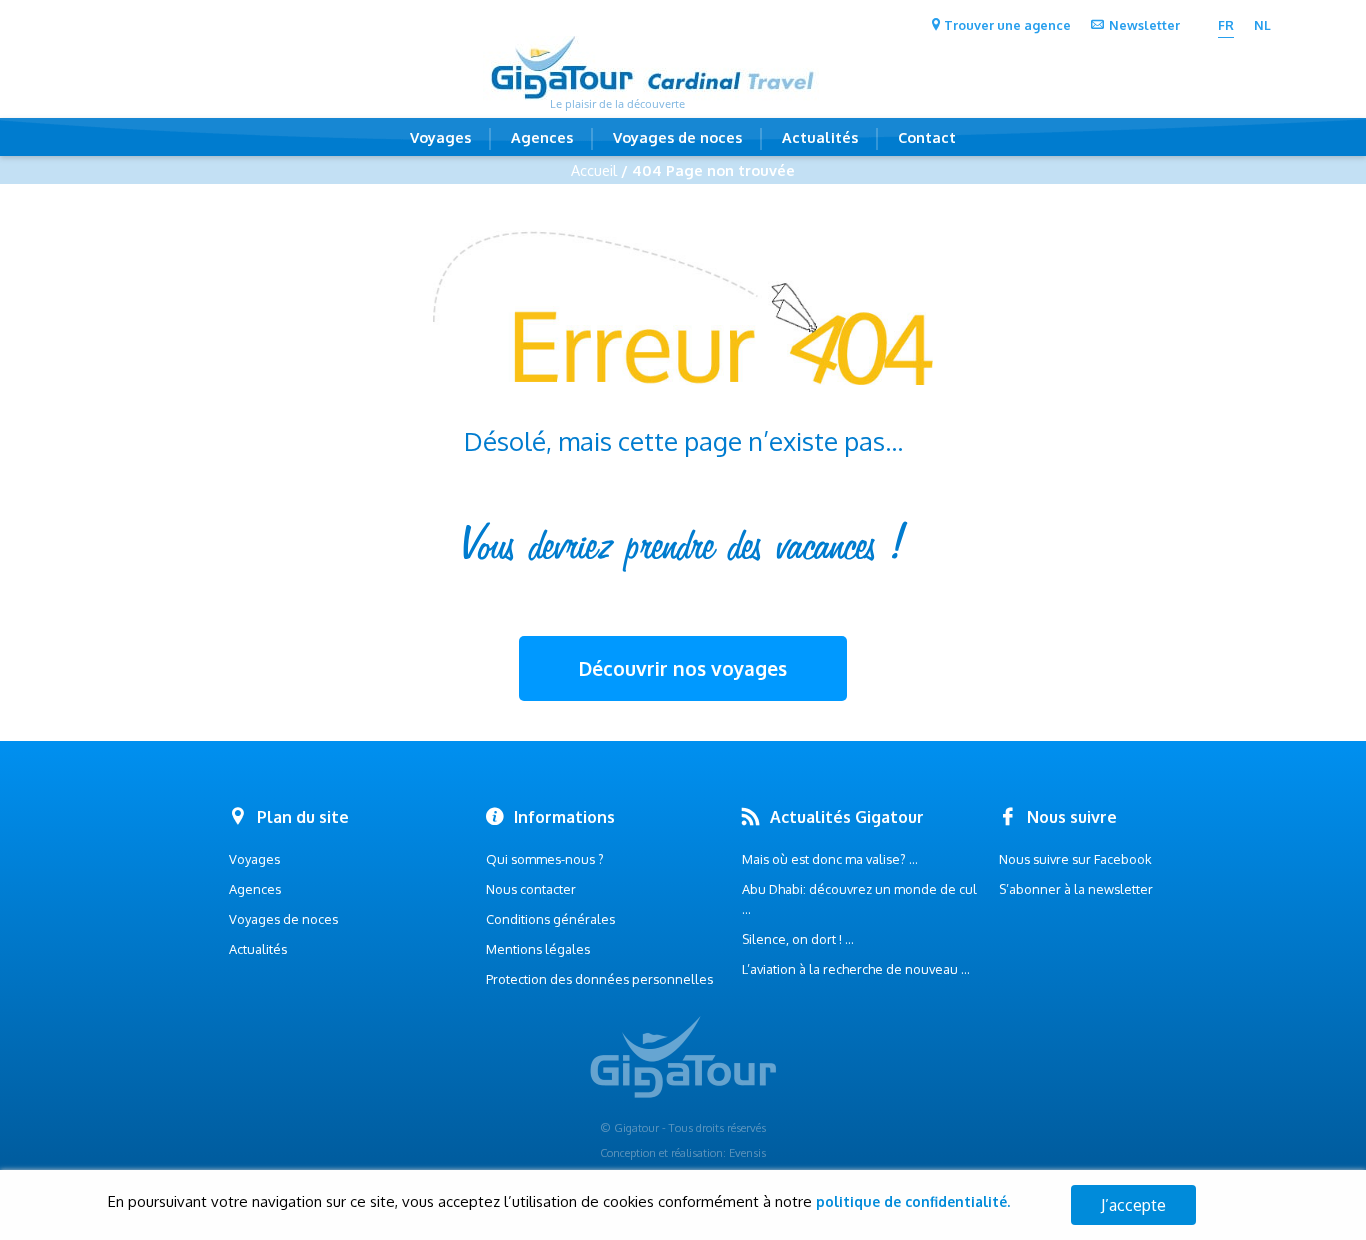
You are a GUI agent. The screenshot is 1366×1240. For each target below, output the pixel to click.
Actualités (820, 137)
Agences (542, 137)
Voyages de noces (677, 137)
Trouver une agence (1007, 25)
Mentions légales (538, 949)
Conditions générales (550, 919)
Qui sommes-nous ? (545, 859)
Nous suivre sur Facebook (1075, 859)
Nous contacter (531, 889)
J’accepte (1133, 1205)
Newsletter (1144, 25)
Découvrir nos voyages (683, 668)
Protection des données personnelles (599, 979)
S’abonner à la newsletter (1076, 889)
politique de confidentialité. (913, 1201)
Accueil (594, 170)
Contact (927, 137)
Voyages (440, 137)
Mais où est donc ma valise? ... (830, 859)
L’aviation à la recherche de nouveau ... (856, 969)
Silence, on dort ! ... (798, 939)
